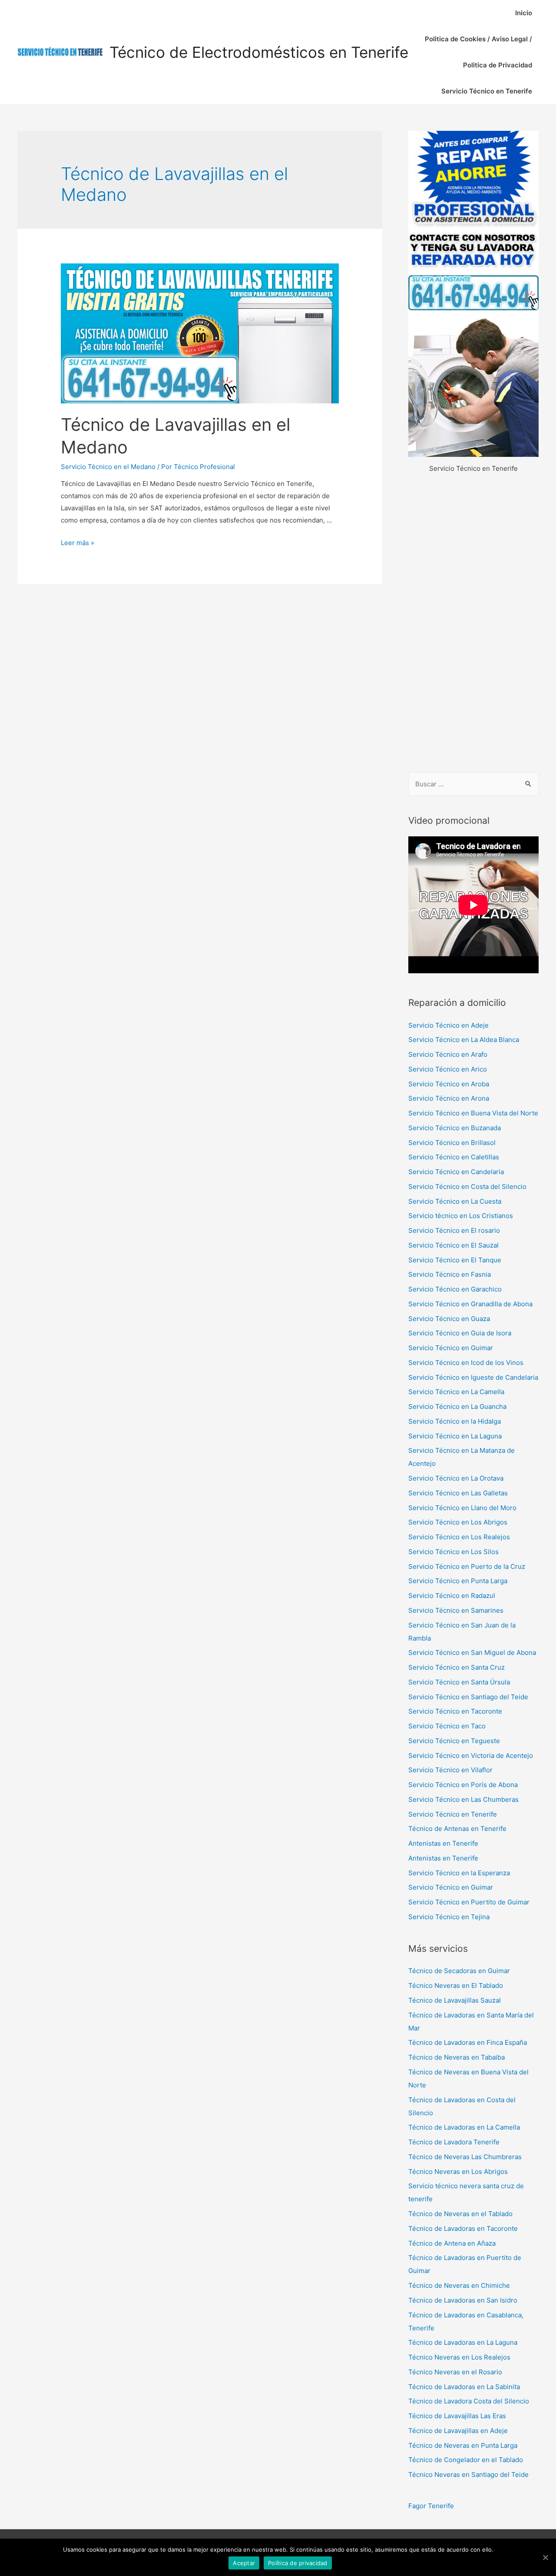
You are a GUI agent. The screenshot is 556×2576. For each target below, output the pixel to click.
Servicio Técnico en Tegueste (454, 1741)
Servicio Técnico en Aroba (449, 1084)
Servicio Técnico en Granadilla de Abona (470, 1304)
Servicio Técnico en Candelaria (456, 1172)
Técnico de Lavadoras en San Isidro (463, 2300)
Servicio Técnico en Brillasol (452, 1143)
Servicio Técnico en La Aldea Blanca (464, 1040)
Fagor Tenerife (431, 2506)
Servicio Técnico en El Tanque (455, 1260)
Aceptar (244, 2563)
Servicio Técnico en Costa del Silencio (467, 1186)
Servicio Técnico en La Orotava (456, 1478)
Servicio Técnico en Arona (449, 1098)
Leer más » (78, 543)
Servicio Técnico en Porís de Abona (463, 1785)
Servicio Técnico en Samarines (456, 1610)
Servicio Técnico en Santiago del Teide (468, 1697)
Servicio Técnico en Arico (448, 1069)
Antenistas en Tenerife (443, 1843)
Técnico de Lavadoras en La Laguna (463, 2342)
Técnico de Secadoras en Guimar (459, 1971)
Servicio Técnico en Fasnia (450, 1274)
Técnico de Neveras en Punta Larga (463, 2445)
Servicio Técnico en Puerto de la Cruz (467, 1566)
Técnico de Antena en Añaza (452, 2243)
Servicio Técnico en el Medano (108, 467)
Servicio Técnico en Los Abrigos (458, 1522)
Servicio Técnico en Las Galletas (458, 1493)
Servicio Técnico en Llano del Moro (462, 1508)
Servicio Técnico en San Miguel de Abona (472, 1652)
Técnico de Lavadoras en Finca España (468, 2042)
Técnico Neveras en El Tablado (456, 1985)
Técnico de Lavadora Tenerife (454, 2142)
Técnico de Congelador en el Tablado (466, 2460)
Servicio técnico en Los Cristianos (461, 1216)
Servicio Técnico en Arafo (448, 1054)
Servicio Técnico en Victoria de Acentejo (471, 1756)
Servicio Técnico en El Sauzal (453, 1245)
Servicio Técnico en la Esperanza (459, 1873)
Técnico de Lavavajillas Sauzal (455, 2000)
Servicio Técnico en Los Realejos (459, 1537)
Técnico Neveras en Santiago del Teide (468, 2474)
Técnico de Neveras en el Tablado (460, 2214)
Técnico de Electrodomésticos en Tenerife (259, 52)
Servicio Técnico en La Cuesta (455, 1201)
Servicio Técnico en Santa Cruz (457, 1667)
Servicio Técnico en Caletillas (454, 1157)
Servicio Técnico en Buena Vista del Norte (473, 1113)
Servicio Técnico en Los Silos (453, 1552)
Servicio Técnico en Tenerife (487, 91)
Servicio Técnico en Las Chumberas (463, 1799)
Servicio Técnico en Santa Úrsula (459, 1682)
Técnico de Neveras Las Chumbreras (465, 2157)
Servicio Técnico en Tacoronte (455, 1711)
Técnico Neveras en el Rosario (455, 2372)
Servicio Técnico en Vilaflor (450, 1770)
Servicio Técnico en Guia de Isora (460, 1333)
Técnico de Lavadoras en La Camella (464, 2127)
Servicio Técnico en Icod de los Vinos (466, 1363)
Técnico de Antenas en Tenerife (457, 1829)
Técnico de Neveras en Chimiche (459, 2285)
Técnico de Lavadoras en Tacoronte (463, 2228)
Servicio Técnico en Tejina (449, 1917)
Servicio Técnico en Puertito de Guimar (469, 1902)
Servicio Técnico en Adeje (448, 1025)
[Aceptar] (545, 2557)
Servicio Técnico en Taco (447, 1726)
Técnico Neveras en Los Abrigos (458, 2172)
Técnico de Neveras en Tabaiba (457, 2057)
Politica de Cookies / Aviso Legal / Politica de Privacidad (478, 52)
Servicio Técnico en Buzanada (455, 1128)
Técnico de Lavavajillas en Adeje (458, 2431)
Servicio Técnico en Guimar (451, 1348)
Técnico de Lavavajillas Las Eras (457, 2416)
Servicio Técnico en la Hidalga (455, 1421)
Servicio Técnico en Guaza (449, 1319)
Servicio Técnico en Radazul (452, 1596)
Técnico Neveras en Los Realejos (459, 2357)
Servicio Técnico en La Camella (456, 1392)
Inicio (524, 13)
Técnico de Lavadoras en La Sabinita (464, 2387)
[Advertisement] (473, 624)
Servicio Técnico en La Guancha (457, 1406)
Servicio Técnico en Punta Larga (458, 1581)
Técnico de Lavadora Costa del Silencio (469, 2401)
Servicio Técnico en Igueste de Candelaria (473, 1377)
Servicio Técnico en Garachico (455, 1289)
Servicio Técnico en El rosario (454, 1230)
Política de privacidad (298, 2563)
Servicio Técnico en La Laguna (455, 1436)
